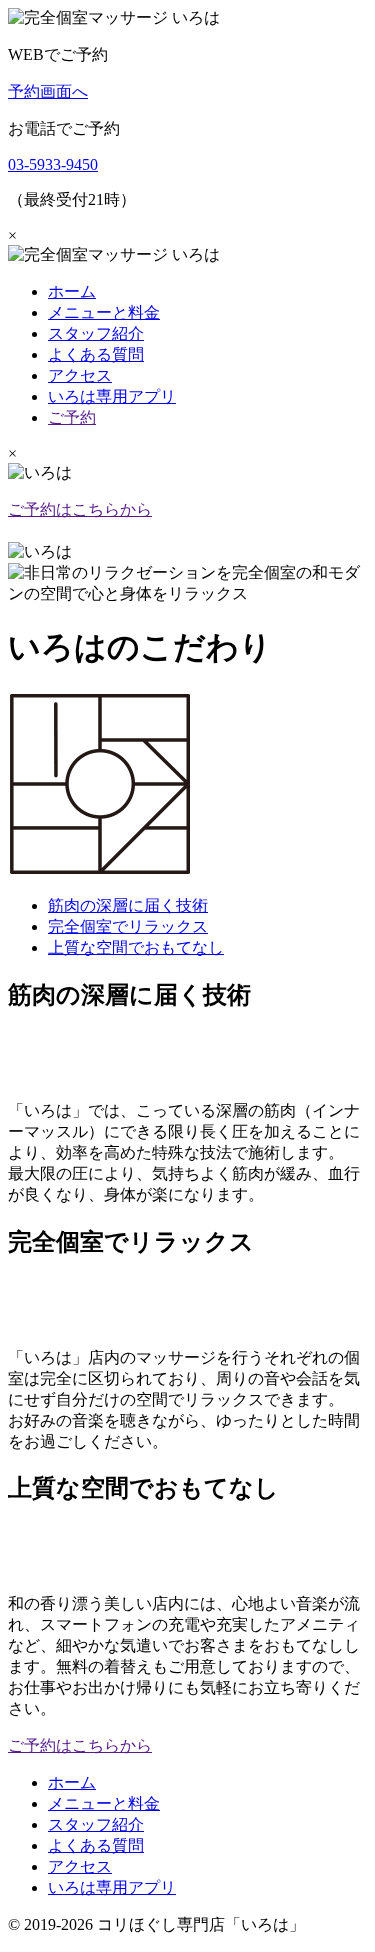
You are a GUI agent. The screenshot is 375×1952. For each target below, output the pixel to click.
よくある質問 (96, 354)
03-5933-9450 (53, 164)
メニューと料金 (104, 312)
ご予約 (72, 417)
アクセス (80, 375)
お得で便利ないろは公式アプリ (120, 530)
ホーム (72, 291)
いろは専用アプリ (112, 396)
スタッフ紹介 (96, 333)
